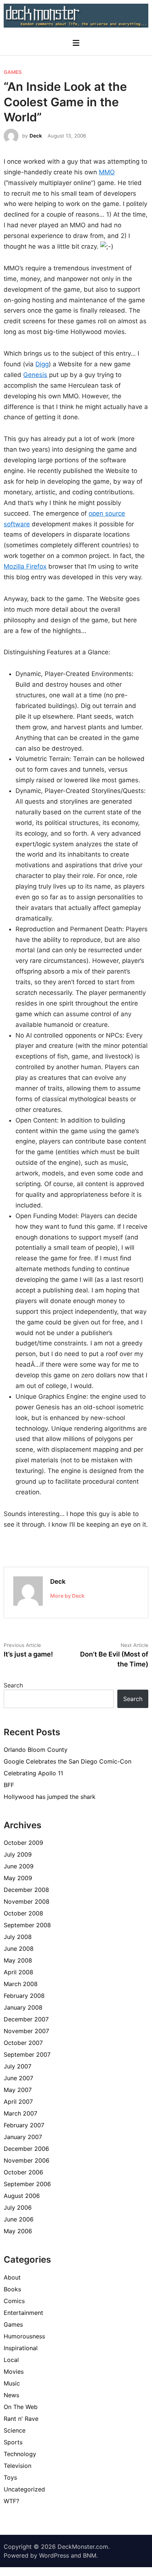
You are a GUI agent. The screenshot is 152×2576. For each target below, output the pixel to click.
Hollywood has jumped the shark (50, 1797)
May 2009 (18, 1878)
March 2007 (20, 2113)
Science (15, 2430)
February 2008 (24, 1996)
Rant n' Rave (21, 2419)
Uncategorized (24, 2489)
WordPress (54, 2555)
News (11, 2395)
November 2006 (27, 2160)
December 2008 (26, 1890)
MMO (107, 172)
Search (13, 1685)
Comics (14, 2301)
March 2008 (21, 1984)
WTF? (11, 2501)
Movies (14, 2372)
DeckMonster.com (83, 2547)
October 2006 (23, 2172)
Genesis (35, 375)
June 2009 (19, 1866)
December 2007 (26, 2019)
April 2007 (18, 2102)
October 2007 (23, 2043)
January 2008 (23, 2007)
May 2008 (18, 1960)
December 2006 (26, 2149)
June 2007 (18, 2078)
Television (18, 2466)
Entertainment (23, 2313)
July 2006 (18, 2207)
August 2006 (22, 2196)
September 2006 (27, 2184)
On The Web (21, 2407)
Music (12, 2383)
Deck (36, 136)
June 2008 (19, 1949)
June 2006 (19, 2219)
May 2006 (18, 2231)
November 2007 (26, 2031)
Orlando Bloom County (36, 1750)
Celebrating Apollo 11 (33, 1773)
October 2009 (23, 1843)
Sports (13, 2442)
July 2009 (18, 1854)
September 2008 (27, 1925)
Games (13, 72)
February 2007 (24, 2125)
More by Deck (67, 1596)
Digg (42, 364)
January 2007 (23, 2137)
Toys (10, 2477)
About (12, 2277)
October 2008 (23, 1913)
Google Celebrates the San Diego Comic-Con (68, 1761)
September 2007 (27, 2054)
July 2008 (18, 1937)
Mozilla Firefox (25, 566)
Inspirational (21, 2348)
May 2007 (18, 2090)
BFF (9, 1785)
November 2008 (27, 1901)
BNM (90, 2555)
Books (12, 2289)
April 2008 (18, 1972)
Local (11, 2360)
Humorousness (24, 2336)
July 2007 (18, 2066)
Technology (20, 2454)
